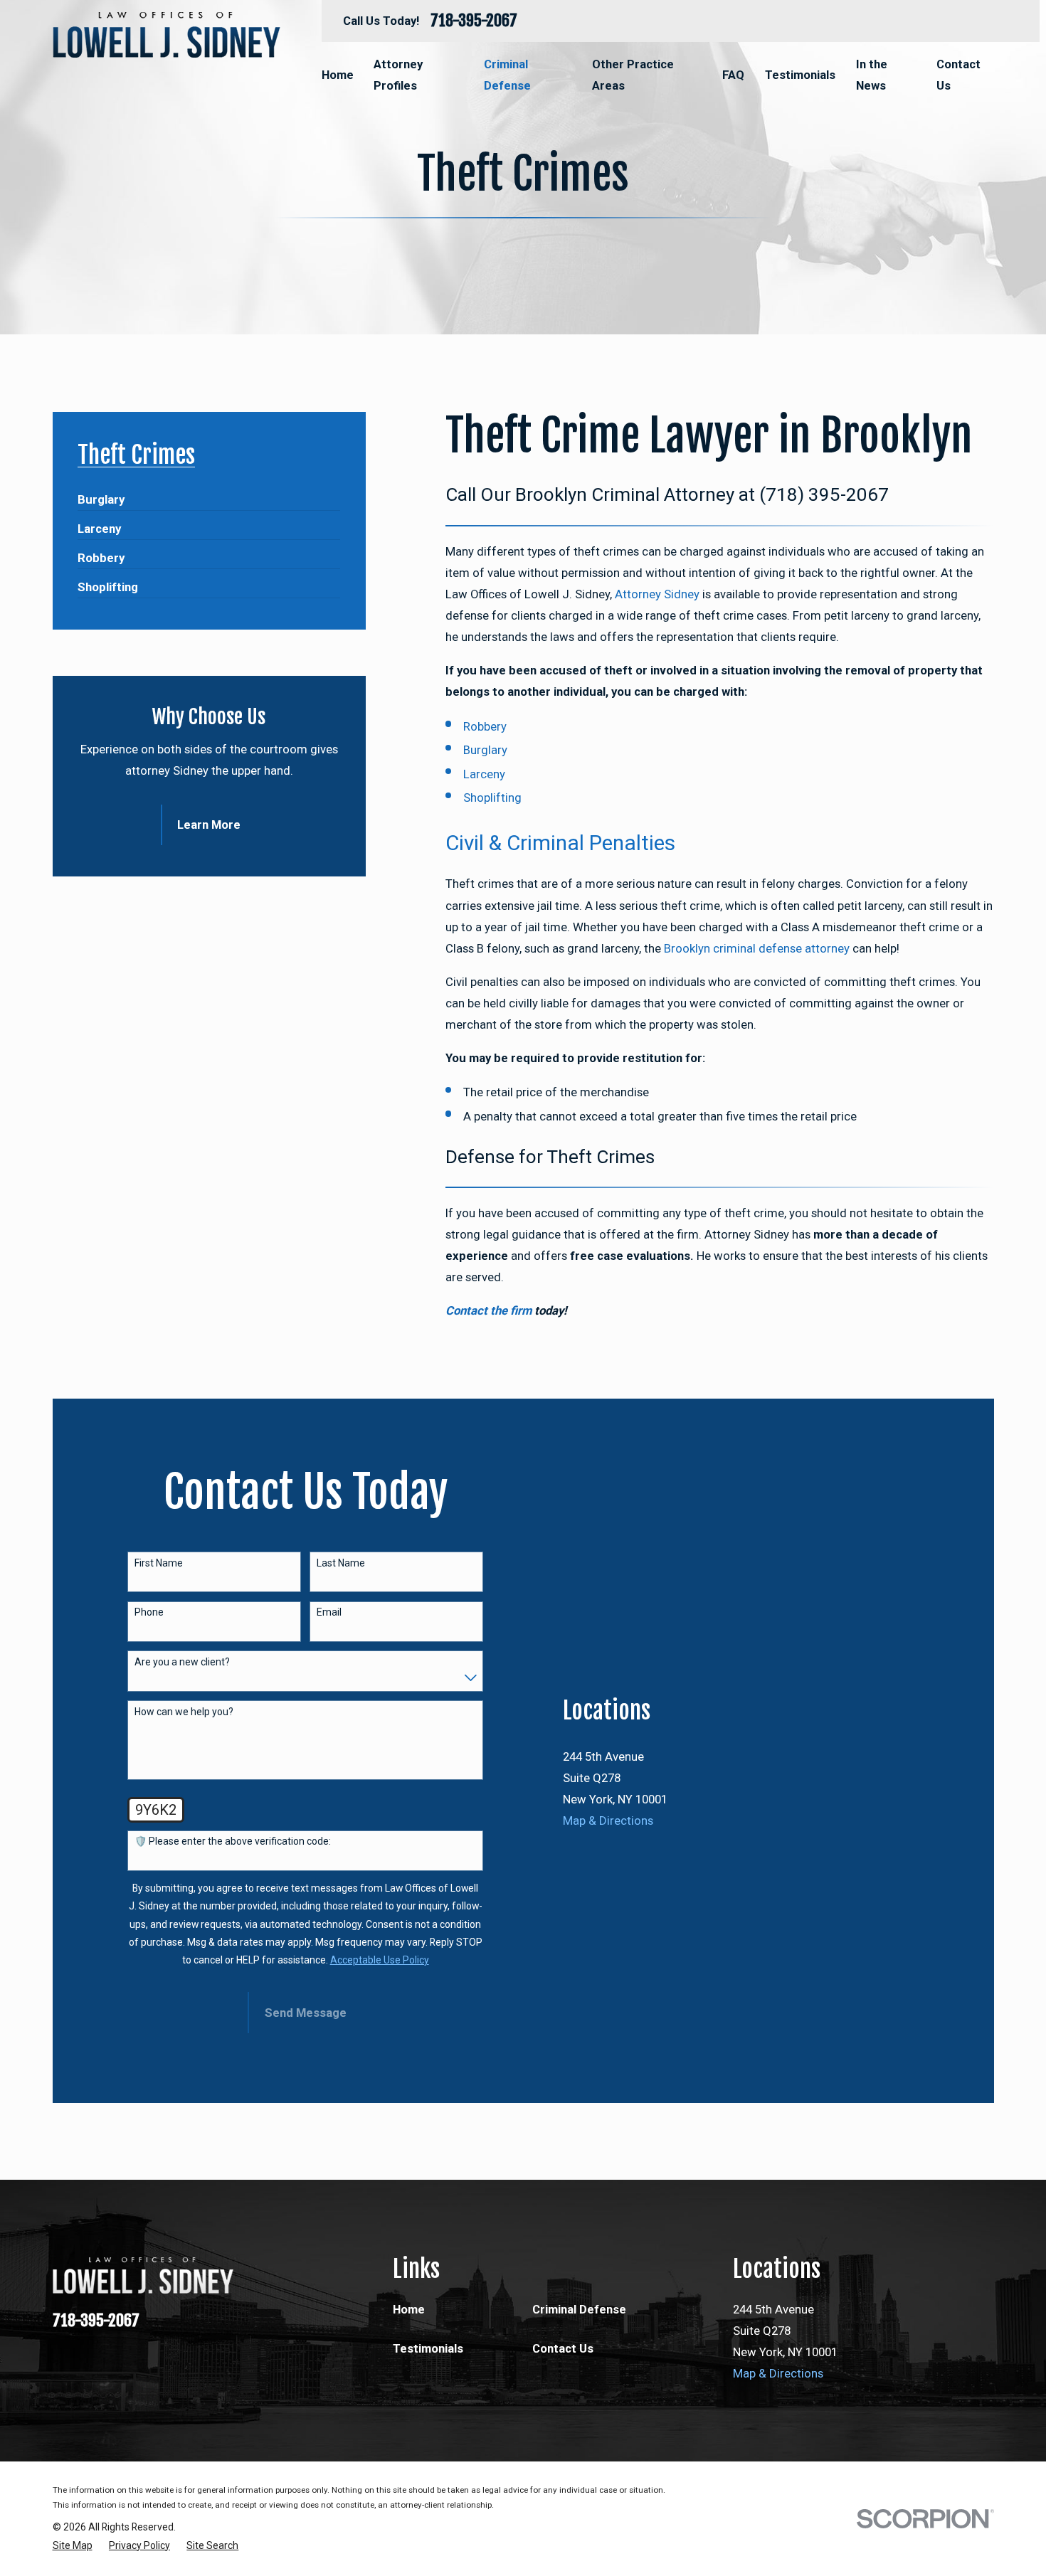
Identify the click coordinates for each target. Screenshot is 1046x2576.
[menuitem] (101, 493)
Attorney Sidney (657, 594)
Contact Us (563, 2348)
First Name (159, 1563)
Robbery (485, 726)
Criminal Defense (579, 2309)
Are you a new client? (182, 1662)
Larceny (484, 774)
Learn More (209, 825)
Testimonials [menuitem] (800, 75)
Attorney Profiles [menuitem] (398, 75)
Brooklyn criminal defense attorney (757, 948)
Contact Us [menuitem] (958, 75)
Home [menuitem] (338, 75)
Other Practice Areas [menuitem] (633, 75)
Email (329, 1612)
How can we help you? (184, 1712)
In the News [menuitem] (872, 75)
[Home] (167, 35)
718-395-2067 (474, 21)
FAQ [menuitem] (733, 75)
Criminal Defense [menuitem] (507, 75)
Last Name (341, 1563)
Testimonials (428, 2348)
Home (409, 2309)
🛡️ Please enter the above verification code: (233, 1841)
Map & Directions (608, 1820)
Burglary (485, 750)
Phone (149, 1612)
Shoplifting (492, 797)
